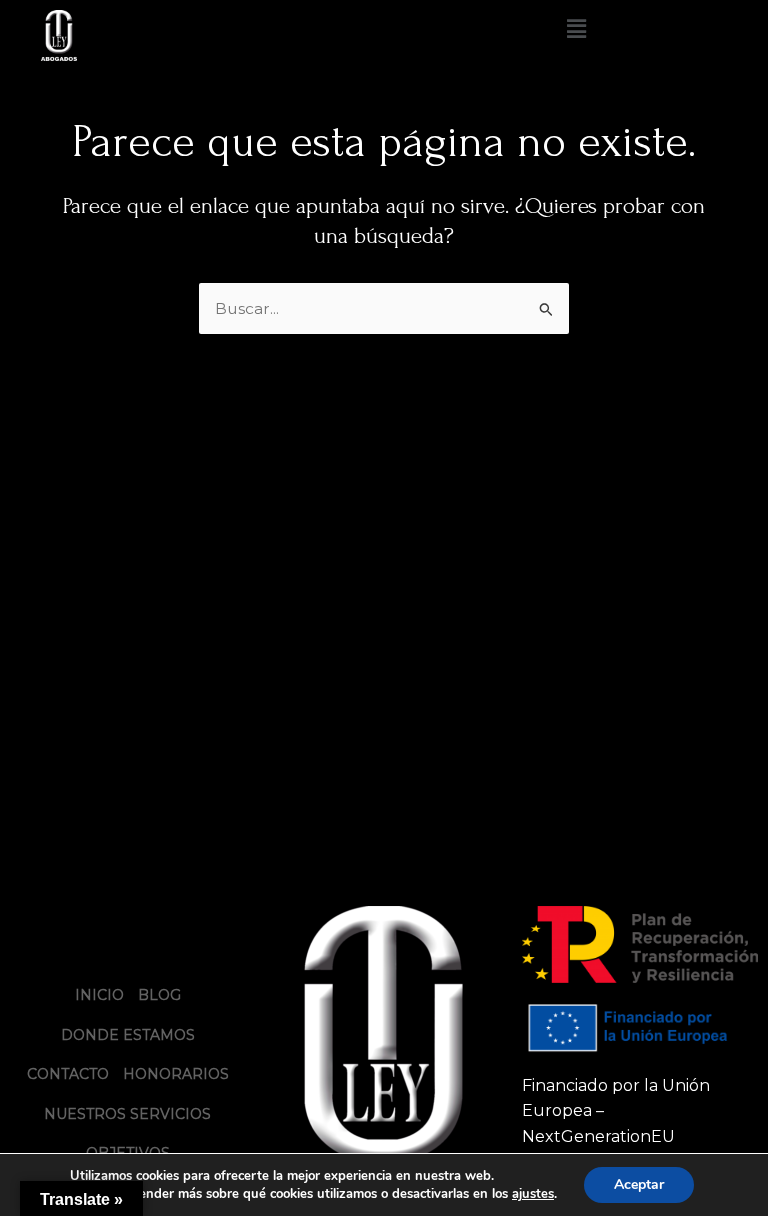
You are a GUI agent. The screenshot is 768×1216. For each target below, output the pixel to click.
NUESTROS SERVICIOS (127, 1114)
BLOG (159, 995)
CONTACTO (68, 1074)
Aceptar (639, 1184)
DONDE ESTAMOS (128, 1035)
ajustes (533, 1194)
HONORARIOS (176, 1074)
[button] (576, 29)
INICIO (99, 995)
